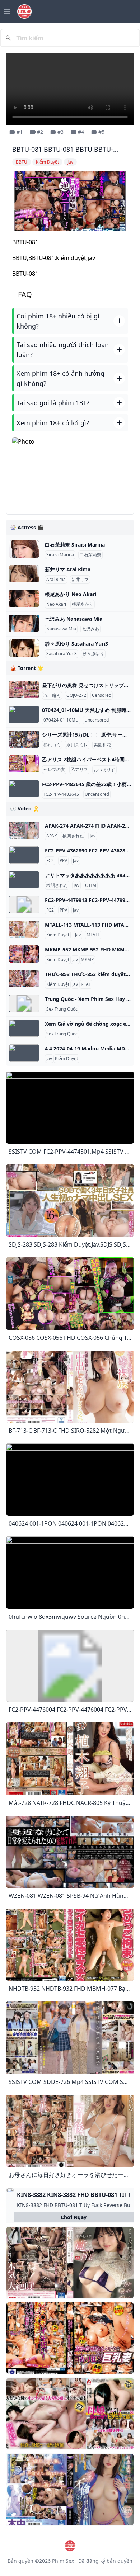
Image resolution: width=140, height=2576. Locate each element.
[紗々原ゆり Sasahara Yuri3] (24, 648)
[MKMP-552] (24, 954)
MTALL (93, 935)
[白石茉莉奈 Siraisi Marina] (24, 549)
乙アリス (79, 770)
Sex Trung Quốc (62, 1009)
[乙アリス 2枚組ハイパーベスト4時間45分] (24, 764)
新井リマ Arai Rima (68, 569)
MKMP (87, 960)
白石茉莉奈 (90, 555)
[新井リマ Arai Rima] (24, 574)
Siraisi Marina (60, 555)
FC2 (50, 861)
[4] (24, 1053)
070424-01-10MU (61, 720)
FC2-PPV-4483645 (61, 794)
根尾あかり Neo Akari (71, 594)
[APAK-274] (24, 830)
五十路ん (52, 695)
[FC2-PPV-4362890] (24, 855)
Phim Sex (63, 2561)
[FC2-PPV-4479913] (24, 904)
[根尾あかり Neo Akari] (24, 599)
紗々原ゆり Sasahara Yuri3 (76, 644)
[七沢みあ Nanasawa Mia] (24, 623)
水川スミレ (77, 745)
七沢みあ (90, 629)
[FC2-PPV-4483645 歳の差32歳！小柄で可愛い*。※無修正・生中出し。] (24, 789)
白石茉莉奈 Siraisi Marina (75, 545)
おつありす (104, 770)
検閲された (73, 836)
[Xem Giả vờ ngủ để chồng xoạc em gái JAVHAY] (24, 1028)
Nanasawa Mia (61, 629)
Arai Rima (56, 580)
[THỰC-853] (24, 979)
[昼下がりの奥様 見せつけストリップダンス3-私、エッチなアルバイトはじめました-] (24, 690)
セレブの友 (54, 770)
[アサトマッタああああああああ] (24, 880)
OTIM (91, 885)
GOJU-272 (76, 695)
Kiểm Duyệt (58, 935)
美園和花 (102, 745)
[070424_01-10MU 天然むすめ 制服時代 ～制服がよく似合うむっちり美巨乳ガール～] (24, 714)
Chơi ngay (74, 2217)
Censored (102, 695)
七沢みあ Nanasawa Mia (74, 619)
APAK (52, 836)
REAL (86, 984)
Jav (93, 836)
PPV (63, 861)
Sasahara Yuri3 (62, 654)
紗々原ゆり (93, 654)
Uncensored (97, 720)
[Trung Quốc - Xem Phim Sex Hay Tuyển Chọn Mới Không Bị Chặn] (24, 1003)
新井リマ (80, 580)
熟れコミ (52, 745)
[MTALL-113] (24, 929)
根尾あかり (83, 604)
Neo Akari (56, 604)
